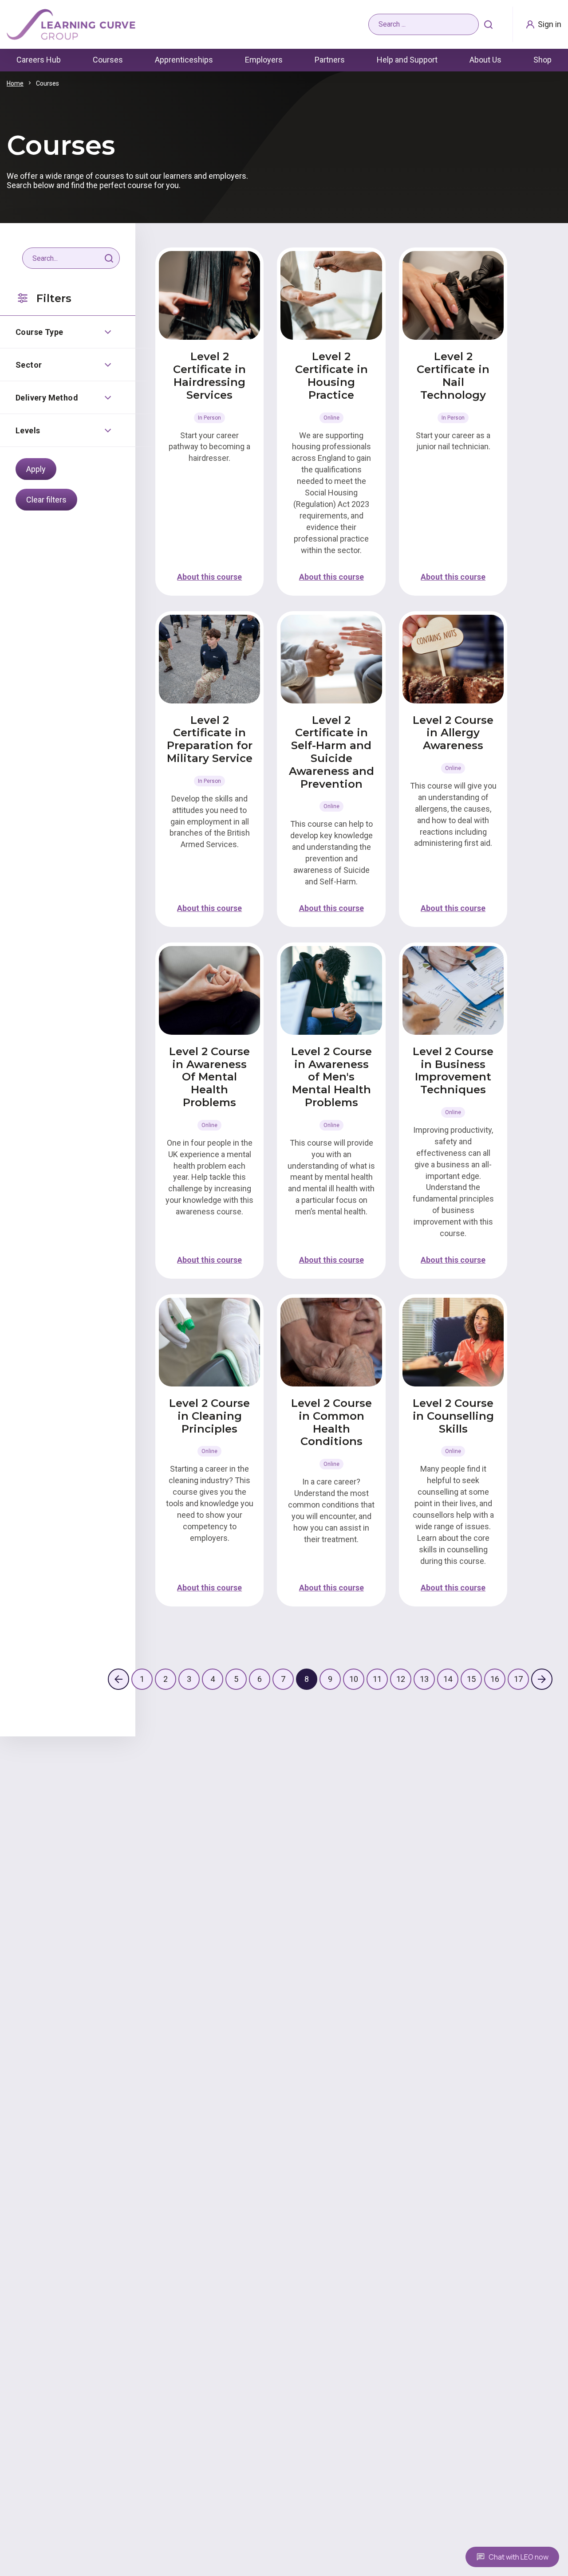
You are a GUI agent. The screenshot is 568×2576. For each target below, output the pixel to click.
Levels (28, 430)
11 (377, 1679)
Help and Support (407, 60)
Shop (542, 60)
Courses (108, 60)
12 (401, 1679)
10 (354, 1679)
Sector (29, 365)
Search (489, 24)
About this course (209, 577)
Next (542, 1679)
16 (495, 1679)
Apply (36, 469)
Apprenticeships (184, 60)
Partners (330, 60)
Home (15, 83)
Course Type (39, 332)
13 (424, 1679)
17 (518, 1679)
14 (448, 1679)
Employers (264, 60)
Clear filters (46, 500)
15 (471, 1679)
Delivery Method (47, 398)
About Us (485, 60)
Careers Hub (39, 60)
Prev (118, 1679)
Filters (54, 298)
